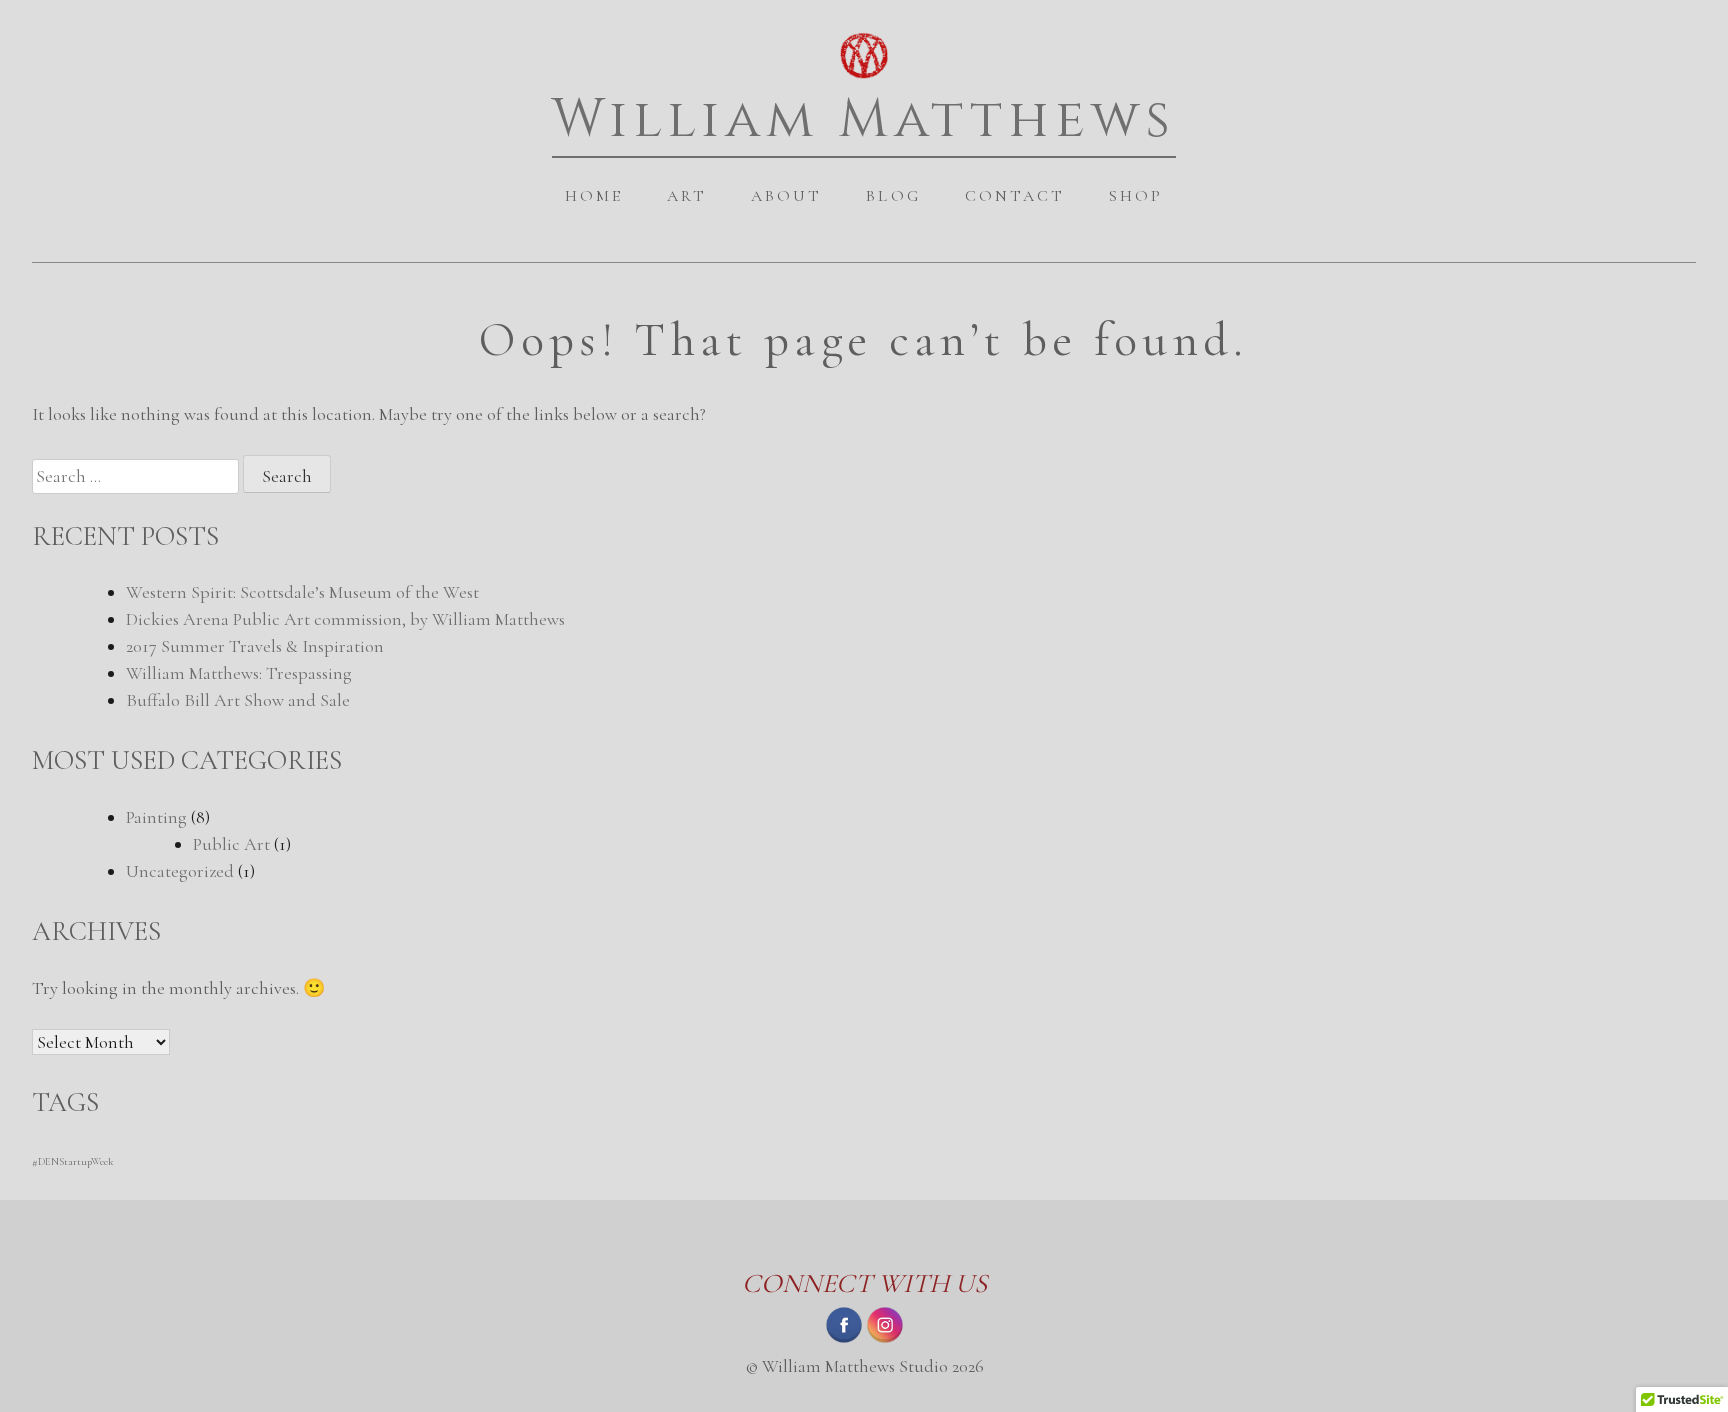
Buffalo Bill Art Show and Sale (238, 700)
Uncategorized (180, 871)
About (786, 196)
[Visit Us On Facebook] (843, 1339)
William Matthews (864, 119)
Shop (1136, 196)
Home (594, 196)
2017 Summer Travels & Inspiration (255, 646)
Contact (1015, 196)
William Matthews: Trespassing (239, 673)
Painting (156, 817)
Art (687, 196)
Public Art (231, 844)
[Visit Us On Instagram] (884, 1339)
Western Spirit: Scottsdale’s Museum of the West (302, 592)
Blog (893, 196)
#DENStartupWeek (73, 1161)
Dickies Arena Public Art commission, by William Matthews (345, 619)
